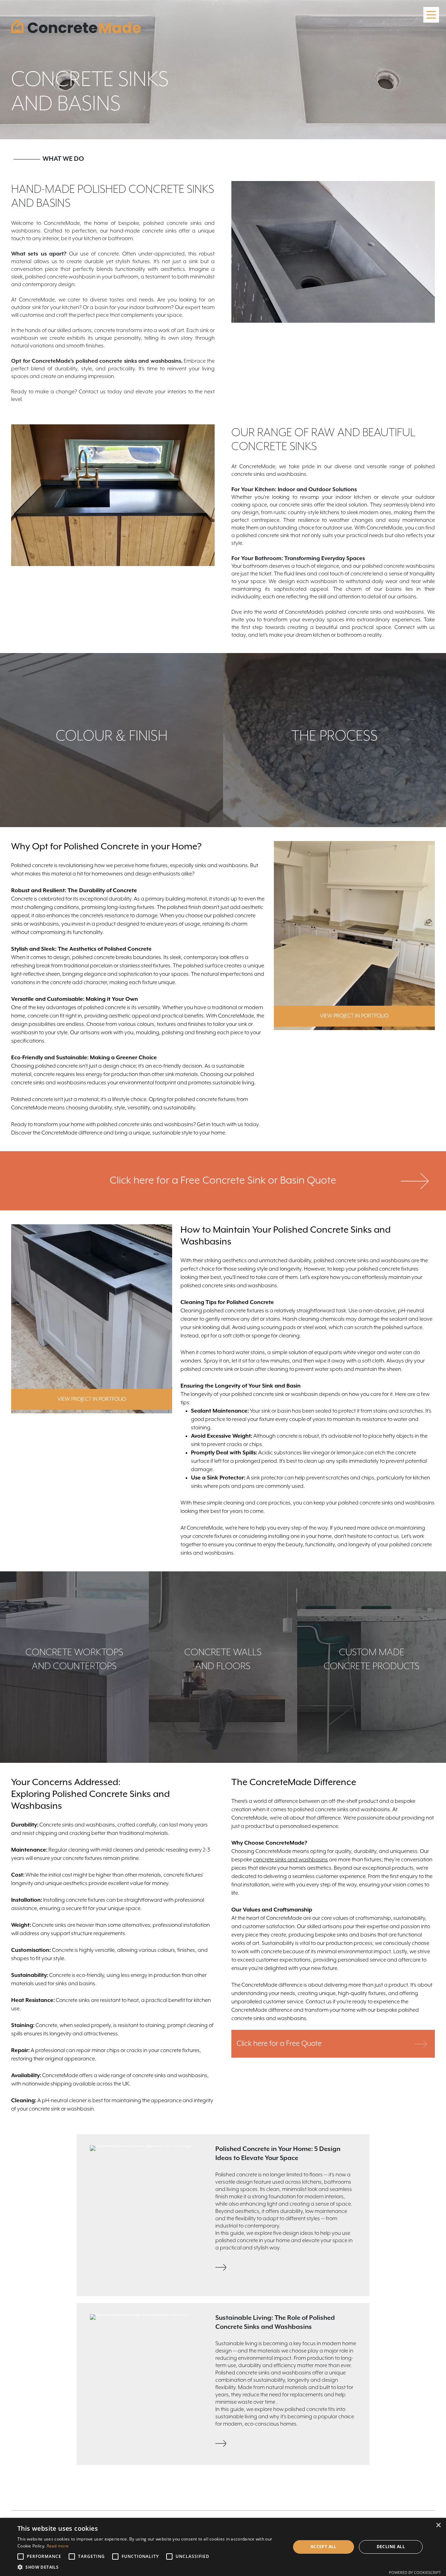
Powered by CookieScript (415, 2572)
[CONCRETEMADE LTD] (76, 26)
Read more (58, 2546)
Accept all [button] (324, 2547)
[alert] (223, 2547)
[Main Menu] (431, 15)
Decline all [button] (391, 2547)
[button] (150, 2567)
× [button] (438, 2525)
